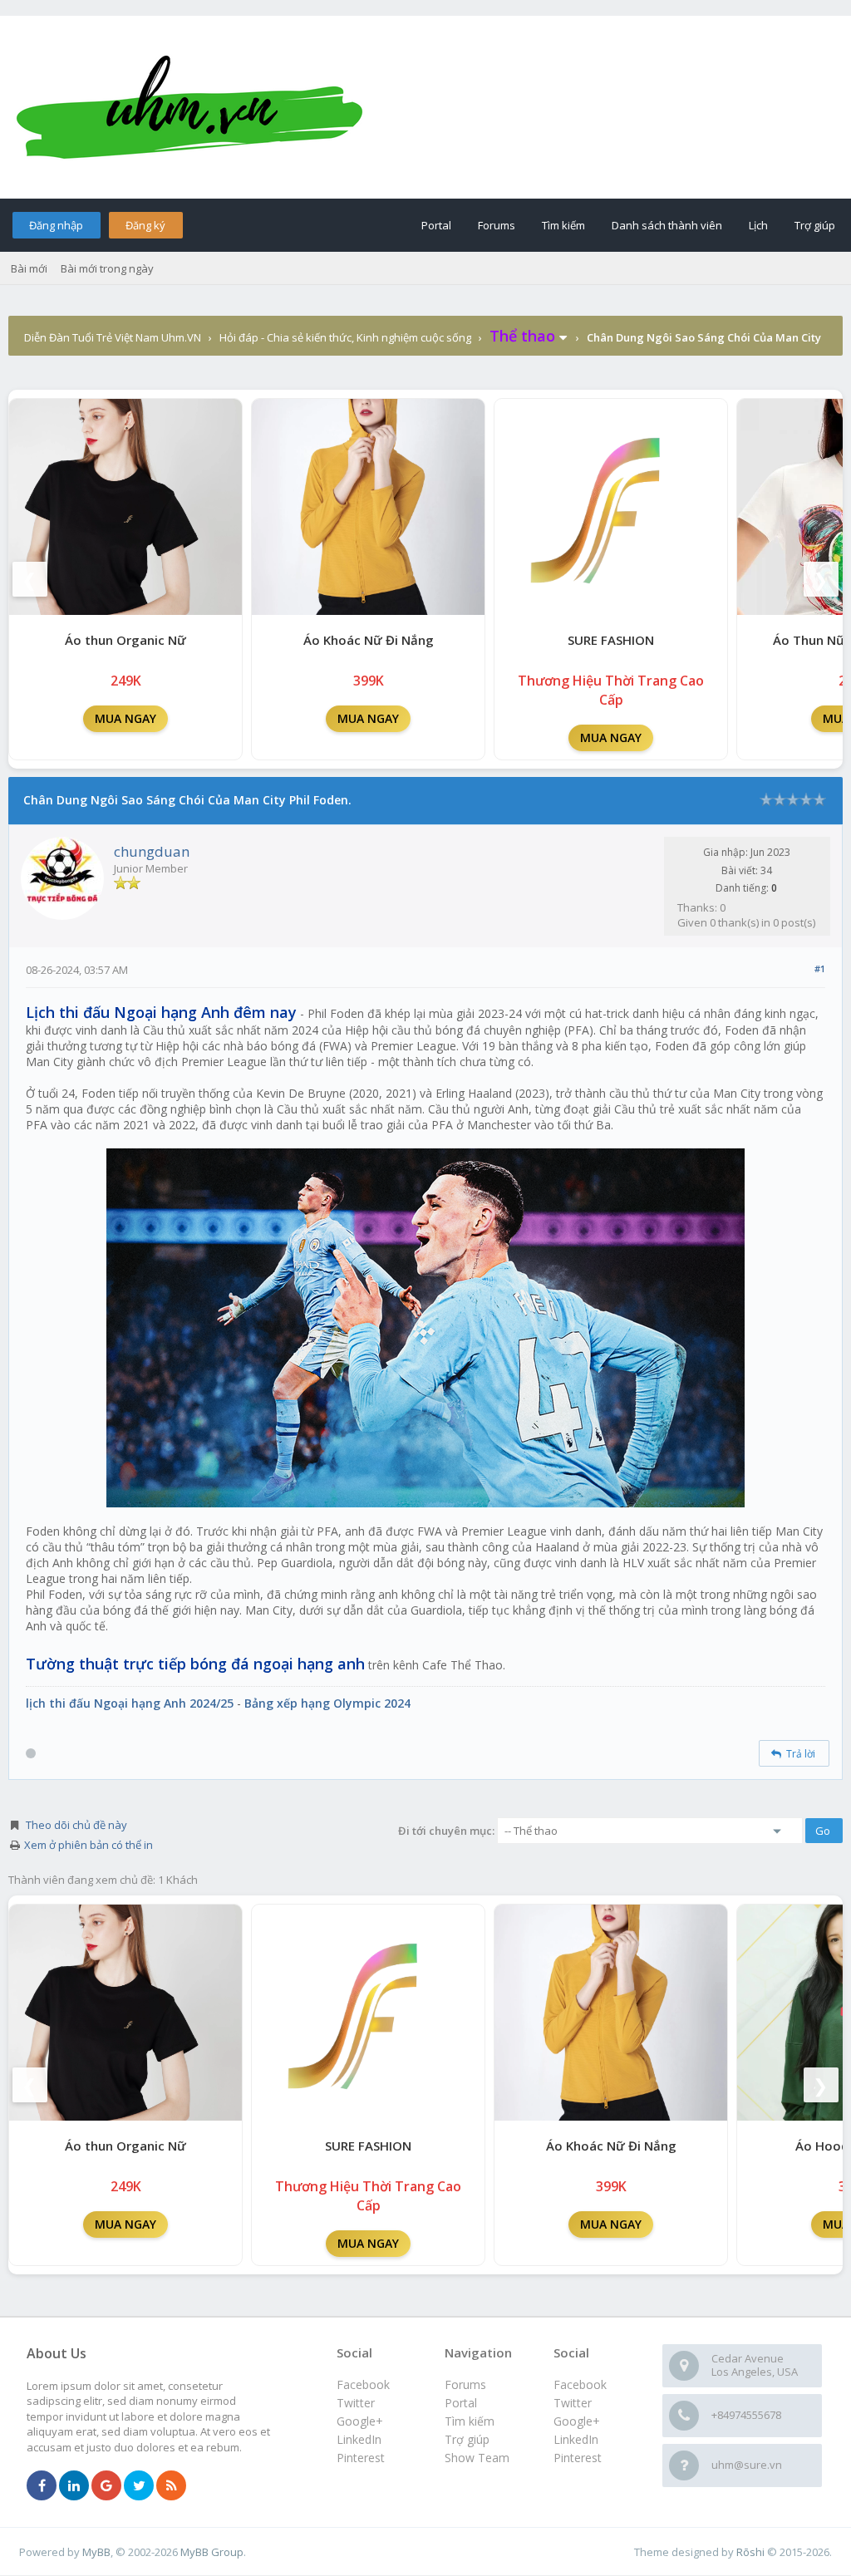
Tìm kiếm (563, 225)
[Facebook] (42, 2486)
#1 (820, 968)
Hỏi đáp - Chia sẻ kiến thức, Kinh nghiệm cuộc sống (345, 337)
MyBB (96, 2552)
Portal (436, 225)
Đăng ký (145, 225)
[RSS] (171, 2486)
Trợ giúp (815, 225)
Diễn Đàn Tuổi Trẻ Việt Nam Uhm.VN (113, 337)
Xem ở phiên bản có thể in (89, 1845)
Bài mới (29, 268)
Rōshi (750, 2552)
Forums (497, 225)
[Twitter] (139, 2486)
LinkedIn (576, 2439)
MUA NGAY (125, 718)
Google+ (577, 2421)
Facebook (580, 2384)
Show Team (477, 2458)
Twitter (573, 2403)
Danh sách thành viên (667, 225)
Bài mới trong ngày (107, 268)
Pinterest (578, 2458)
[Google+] (106, 2486)
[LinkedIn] (74, 2486)
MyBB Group (212, 2552)
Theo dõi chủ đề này (76, 1825)
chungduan (152, 851)
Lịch (758, 225)
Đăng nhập (56, 225)
